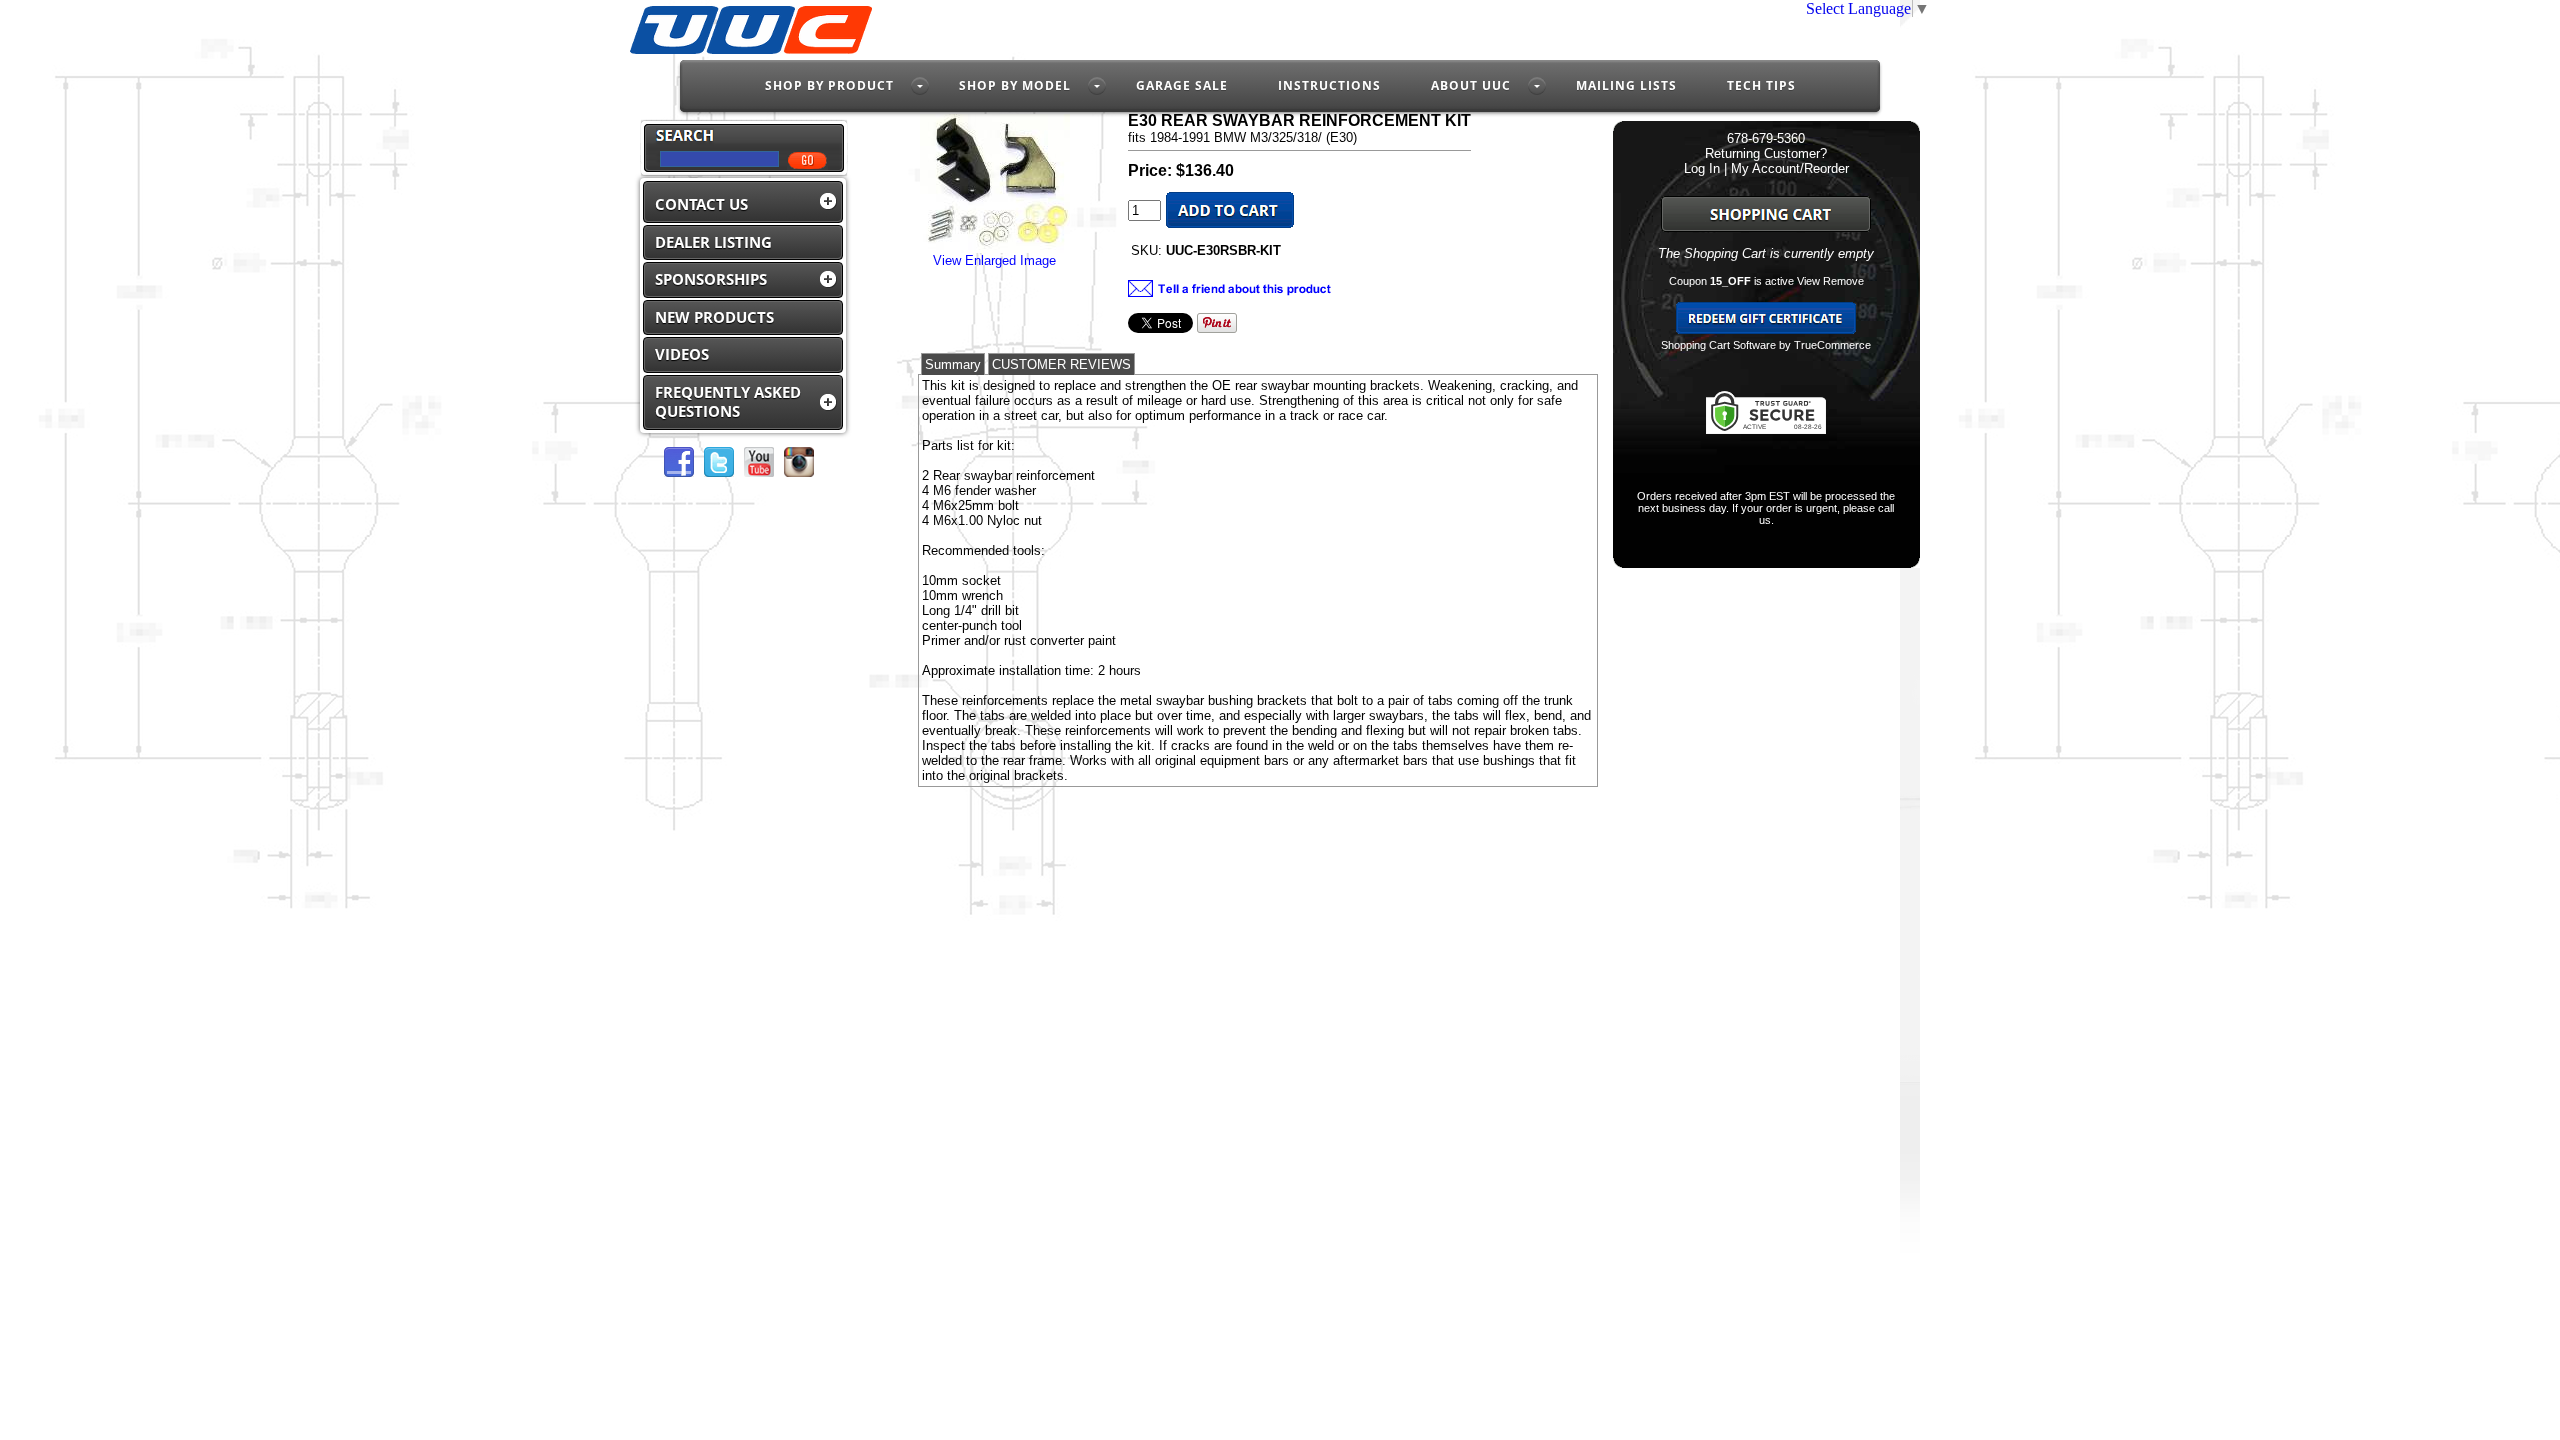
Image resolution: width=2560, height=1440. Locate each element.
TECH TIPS (1761, 85)
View (1808, 281)
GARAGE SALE (1182, 85)
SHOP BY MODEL (1015, 85)
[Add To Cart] (1230, 223)
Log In (1702, 168)
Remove (1843, 281)
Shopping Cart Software (1718, 345)
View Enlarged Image (994, 260)
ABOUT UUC (1471, 85)
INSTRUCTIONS (1329, 85)
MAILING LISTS (1626, 85)
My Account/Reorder (1790, 168)
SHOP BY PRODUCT (829, 85)
